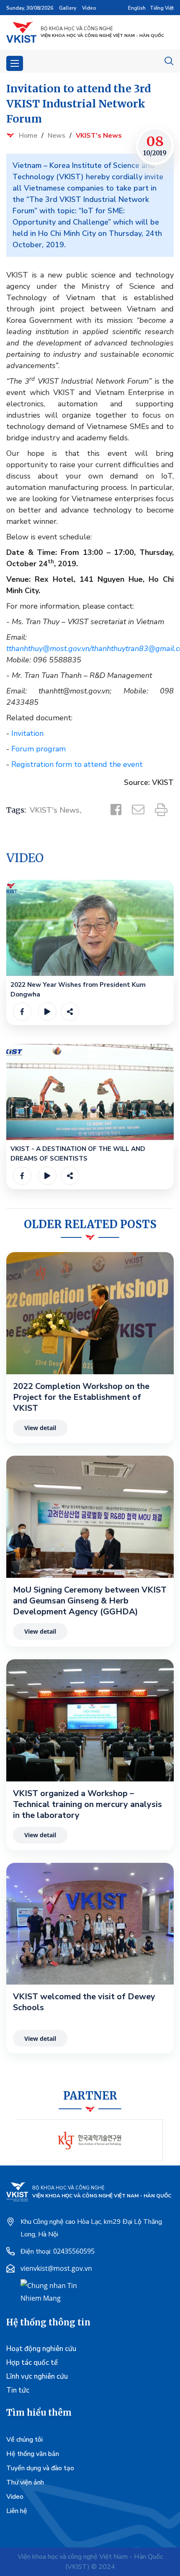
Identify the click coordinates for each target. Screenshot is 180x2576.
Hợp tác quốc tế (32, 2363)
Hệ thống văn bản (33, 2454)
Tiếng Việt (162, 8)
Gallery (68, 8)
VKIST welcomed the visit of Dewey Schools (84, 2002)
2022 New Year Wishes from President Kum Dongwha (78, 990)
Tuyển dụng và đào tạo (40, 2468)
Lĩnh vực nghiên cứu (37, 2376)
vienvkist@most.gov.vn (56, 2268)
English (137, 8)
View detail (40, 1428)
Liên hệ (17, 2511)
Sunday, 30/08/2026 (30, 8)
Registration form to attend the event (76, 764)
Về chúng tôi (24, 2440)
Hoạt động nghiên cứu (41, 2349)
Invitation (27, 733)
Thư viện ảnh (25, 2482)
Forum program (39, 749)
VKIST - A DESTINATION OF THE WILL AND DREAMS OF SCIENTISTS (78, 1154)
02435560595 (74, 2251)
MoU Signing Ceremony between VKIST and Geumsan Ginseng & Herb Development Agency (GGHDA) (90, 1601)
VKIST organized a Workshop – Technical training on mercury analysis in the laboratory (87, 1805)
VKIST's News (99, 136)
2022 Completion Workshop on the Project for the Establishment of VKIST (81, 1397)
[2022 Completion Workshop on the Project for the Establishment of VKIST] (90, 1313)
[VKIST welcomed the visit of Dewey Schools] (90, 1924)
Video (89, 8)
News (57, 136)
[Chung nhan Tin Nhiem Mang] (52, 2291)
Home (28, 136)
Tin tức (18, 2390)
